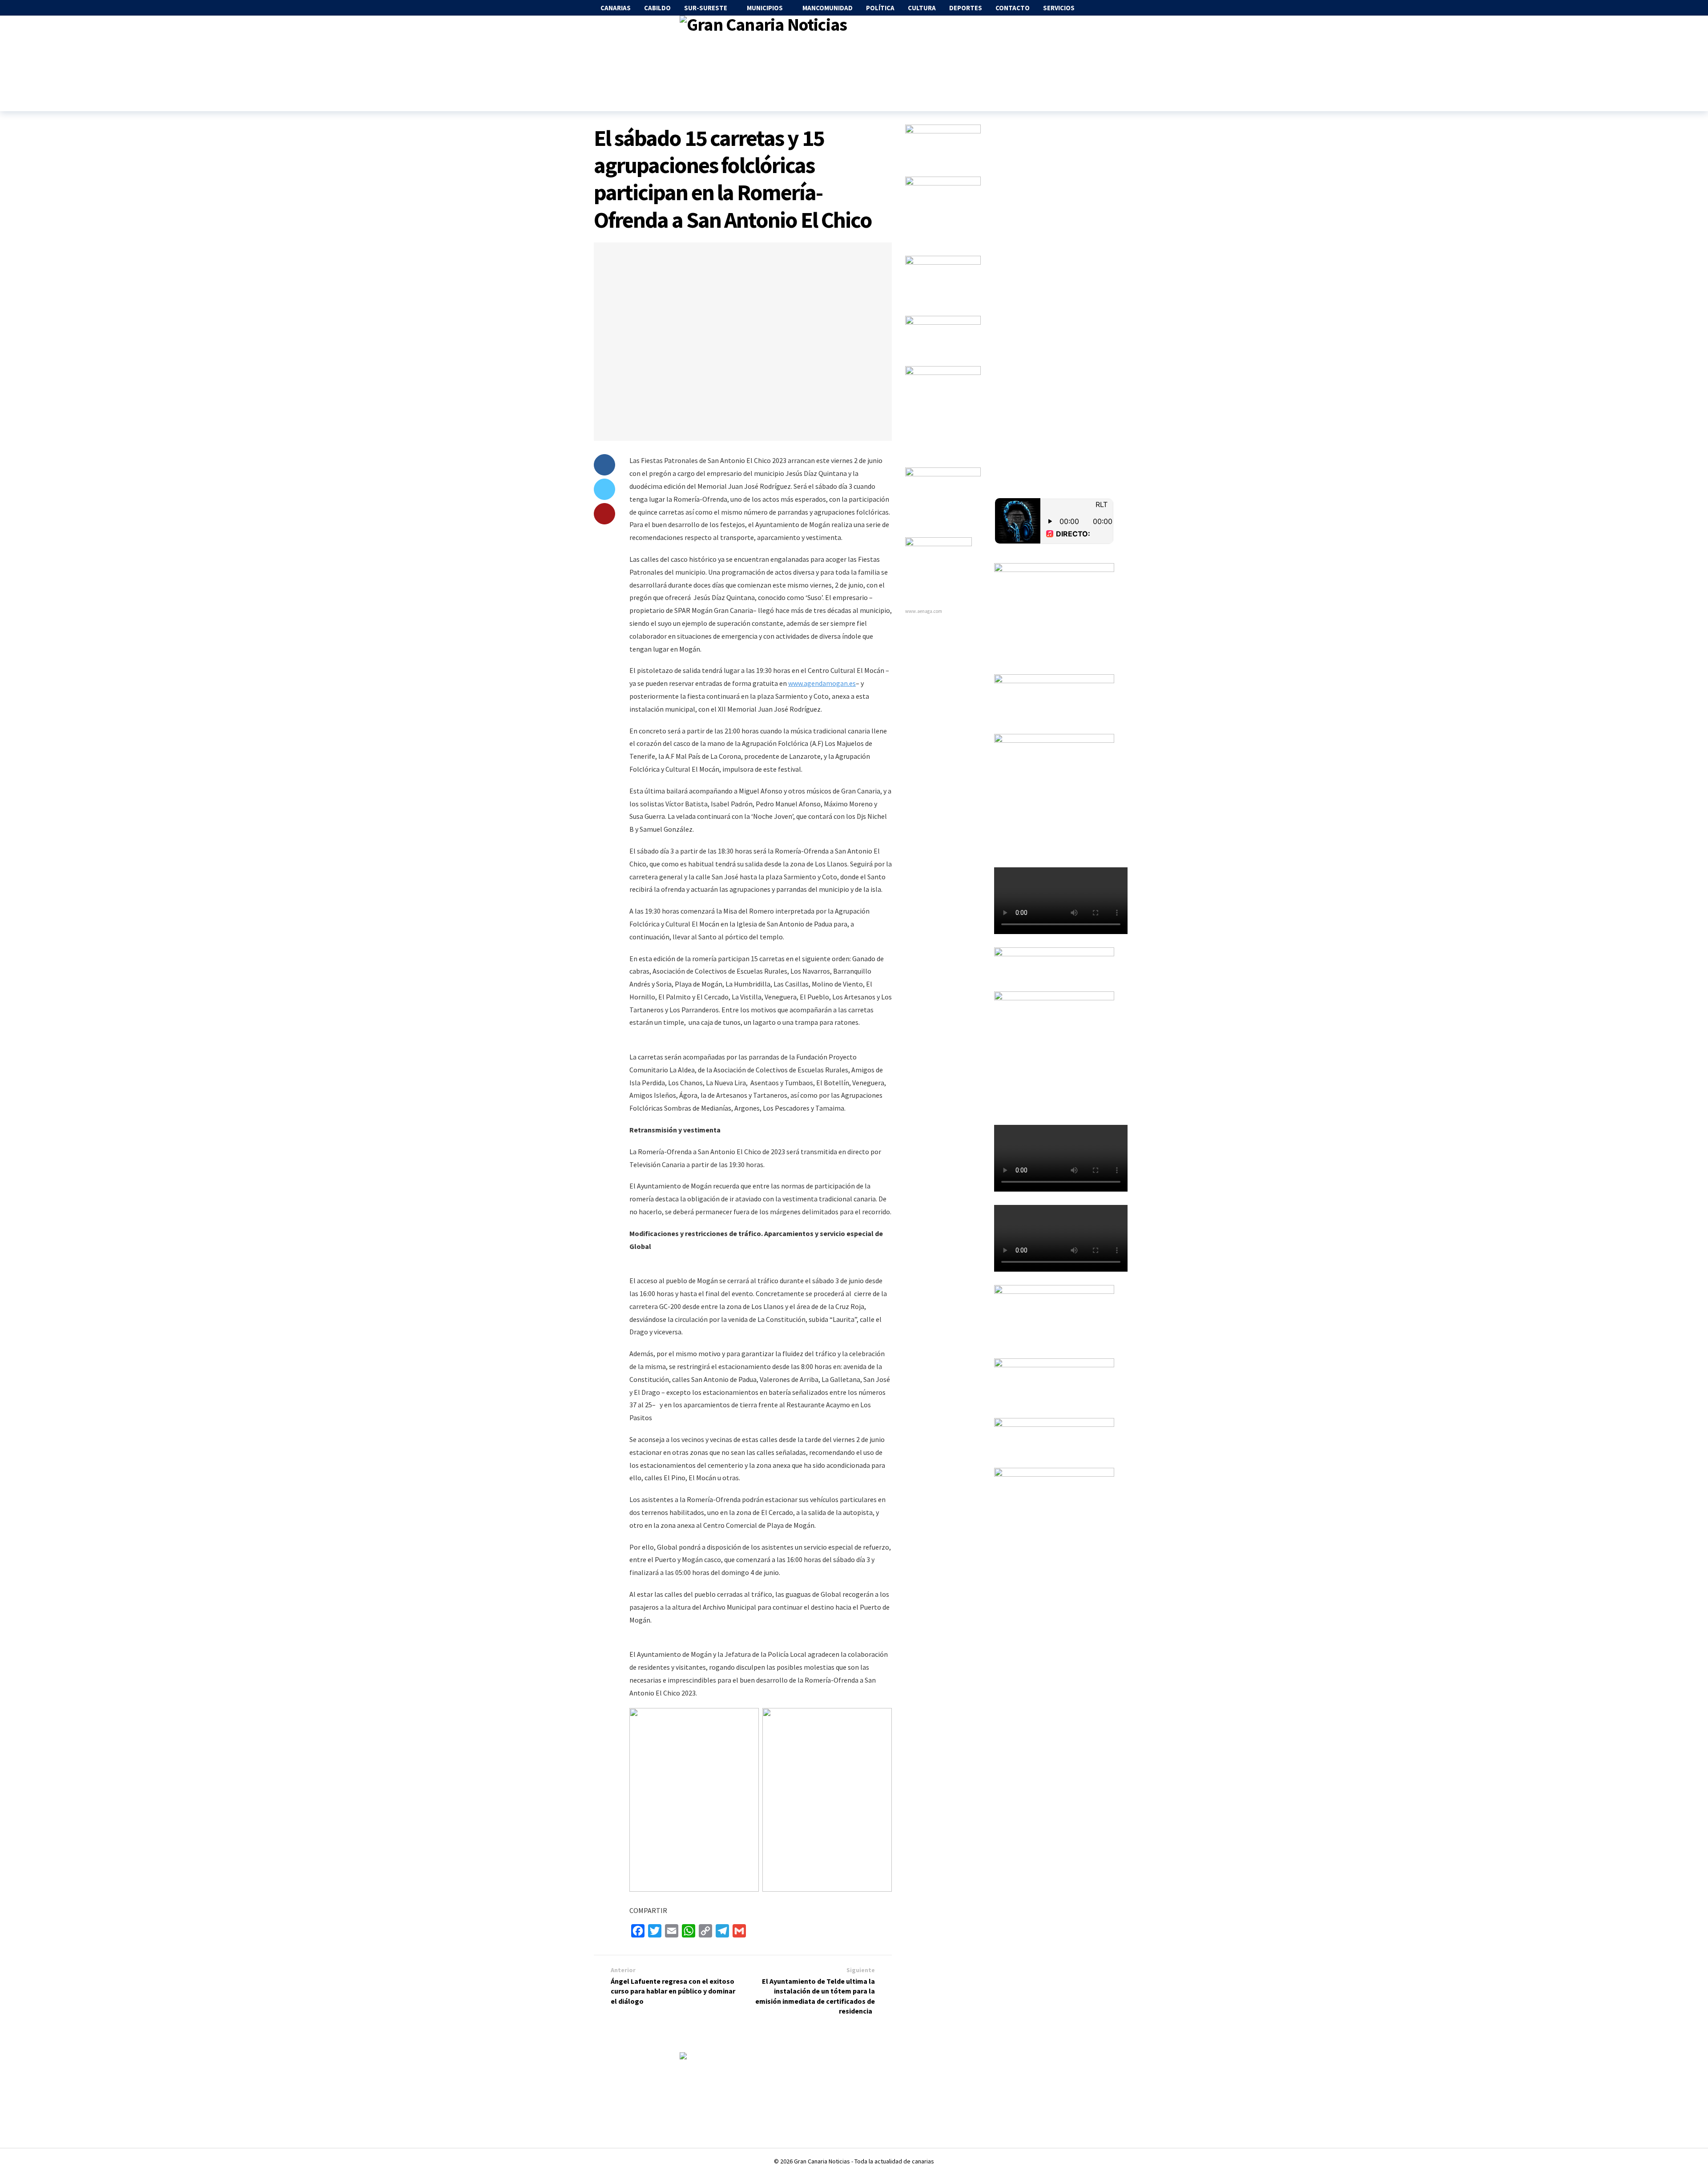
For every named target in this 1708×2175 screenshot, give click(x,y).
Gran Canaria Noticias (822, 2161)
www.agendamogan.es (822, 683)
